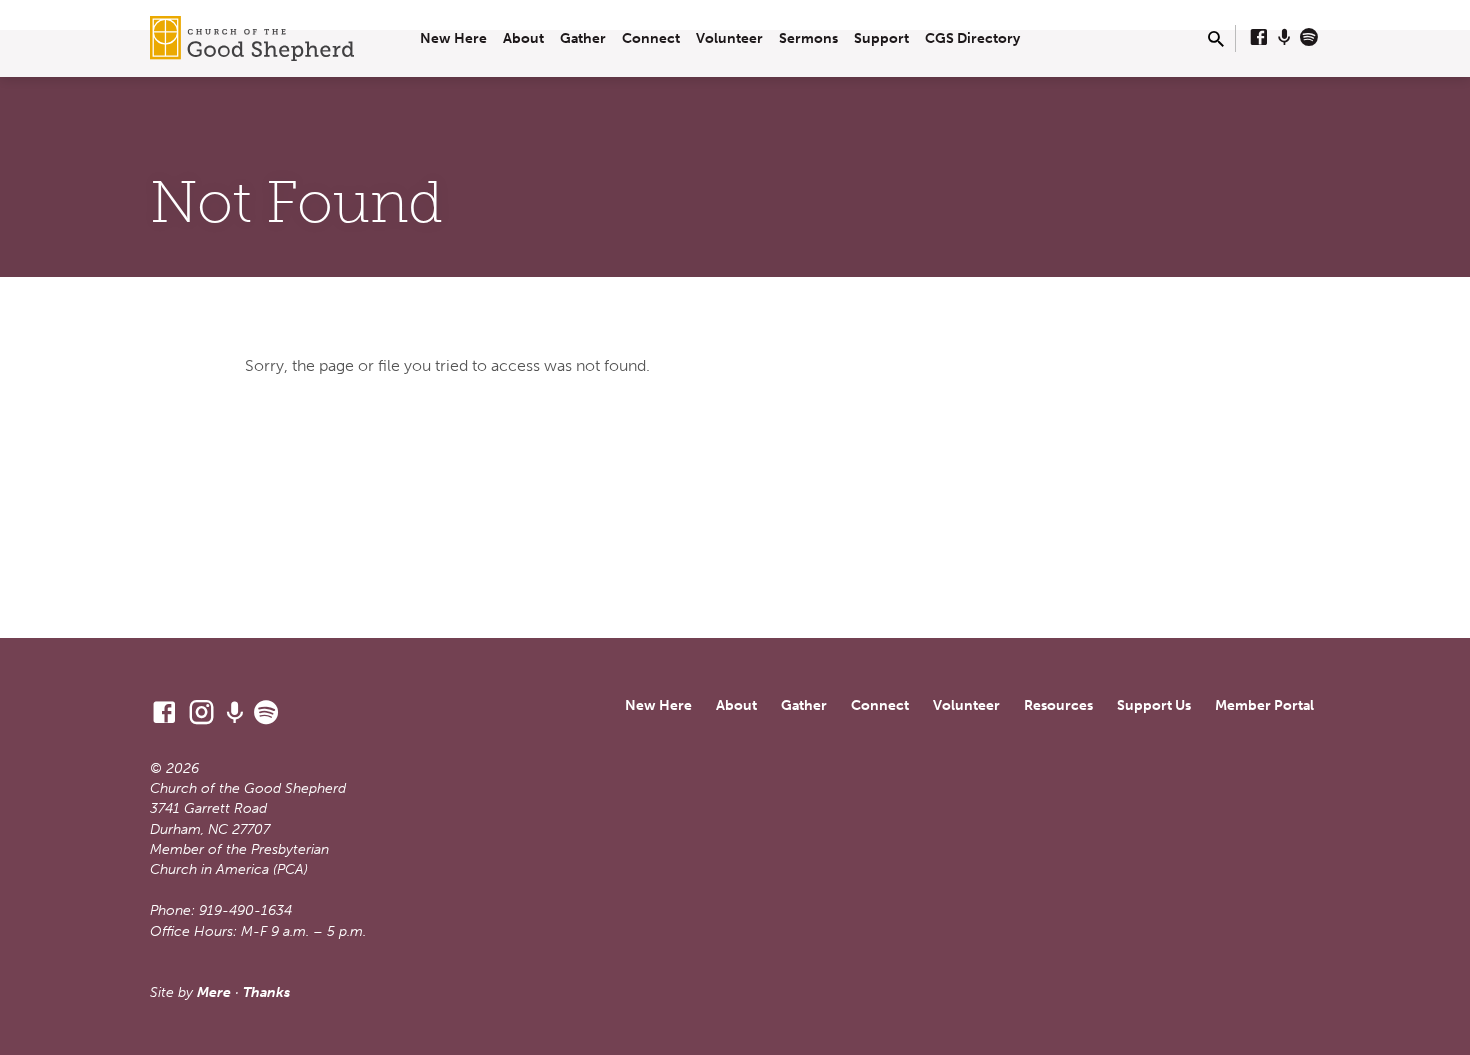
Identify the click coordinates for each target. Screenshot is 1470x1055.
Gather (583, 38)
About (523, 38)
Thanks (266, 992)
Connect (651, 38)
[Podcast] (1284, 38)
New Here (453, 38)
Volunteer (729, 38)
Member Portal (1264, 705)
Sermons (808, 38)
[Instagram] (201, 713)
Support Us (1154, 705)
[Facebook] (1259, 38)
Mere (214, 992)
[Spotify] (1309, 38)
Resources (1058, 705)
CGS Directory (972, 38)
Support (881, 38)
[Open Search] (1216, 40)
